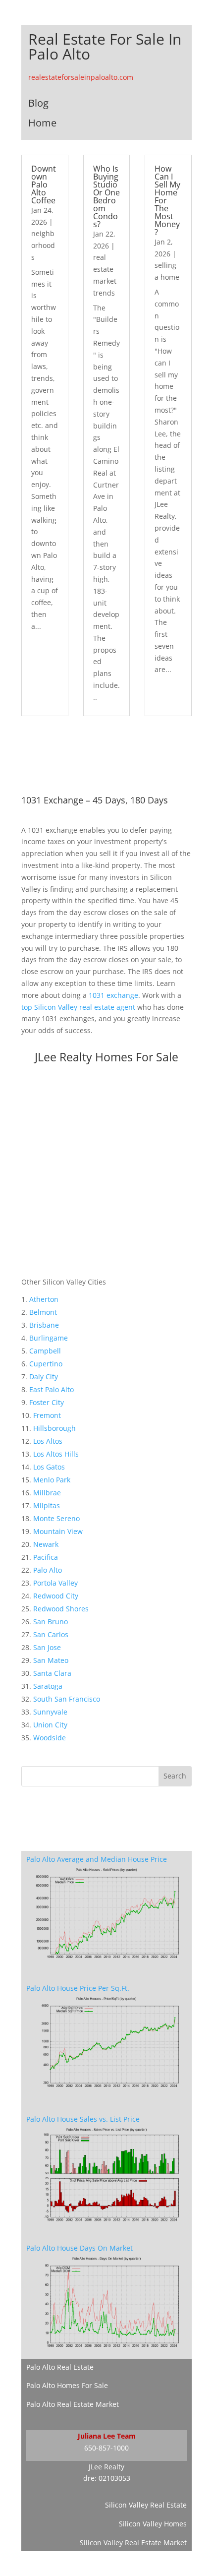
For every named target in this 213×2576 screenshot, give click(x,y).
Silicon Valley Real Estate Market (133, 2543)
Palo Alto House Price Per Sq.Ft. (78, 1988)
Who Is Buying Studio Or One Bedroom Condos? (106, 196)
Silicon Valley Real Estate (146, 2505)
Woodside (50, 1738)
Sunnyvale (50, 1712)
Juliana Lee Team (107, 2436)
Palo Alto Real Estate (60, 2367)
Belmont (43, 1312)
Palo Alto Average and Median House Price (97, 1859)
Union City (50, 1725)
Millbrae (47, 1493)
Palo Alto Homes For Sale (67, 2385)
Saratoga (48, 1686)
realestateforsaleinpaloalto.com (81, 77)
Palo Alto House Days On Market (80, 2248)
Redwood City (56, 1596)
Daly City (44, 1377)
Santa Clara (52, 1673)
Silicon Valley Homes (153, 2524)
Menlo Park (52, 1480)
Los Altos (48, 1441)
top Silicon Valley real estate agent (78, 1007)
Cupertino (46, 1364)
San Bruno (51, 1622)
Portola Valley (55, 1583)
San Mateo (51, 1660)
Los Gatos (49, 1467)
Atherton (44, 1299)
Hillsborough (54, 1428)
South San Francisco (67, 1699)
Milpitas (47, 1505)
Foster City (47, 1402)
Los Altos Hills (56, 1454)
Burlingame (49, 1338)
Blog (38, 103)
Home (42, 123)
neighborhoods (43, 245)
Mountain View (58, 1531)
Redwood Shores (61, 1609)
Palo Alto (48, 1570)
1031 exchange (113, 995)
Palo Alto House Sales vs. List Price (83, 2119)
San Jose (47, 1647)
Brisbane (44, 1325)
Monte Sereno (56, 1518)
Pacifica (46, 1557)
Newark (46, 1544)
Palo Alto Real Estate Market (73, 2404)
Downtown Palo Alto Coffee (44, 184)
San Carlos (51, 1634)
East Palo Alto (52, 1389)
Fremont (47, 1415)
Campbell (45, 1351)
